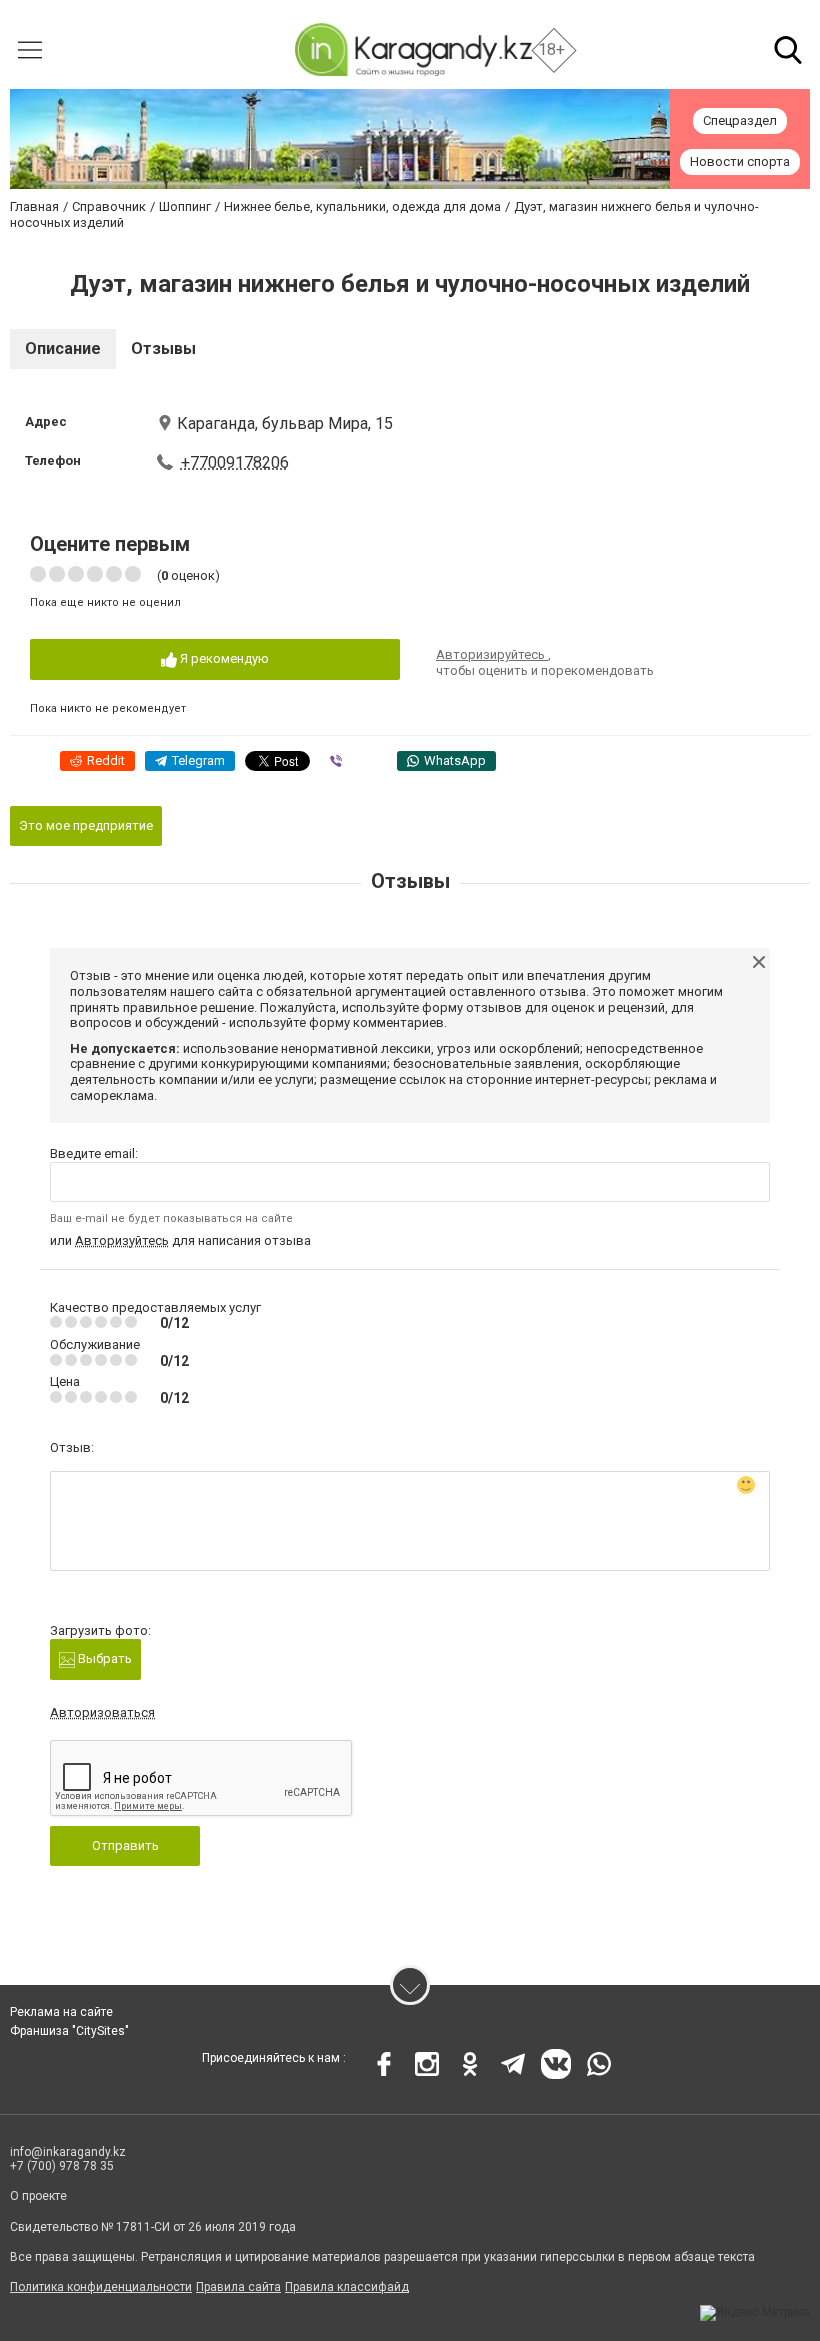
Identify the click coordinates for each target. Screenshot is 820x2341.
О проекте (38, 2196)
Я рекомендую (223, 658)
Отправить (125, 1845)
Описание (63, 348)
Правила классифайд (347, 2287)
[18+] (412, 49)
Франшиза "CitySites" (69, 2031)
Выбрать (103, 1658)
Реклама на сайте (61, 2012)
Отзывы (163, 348)
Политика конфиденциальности (101, 2287)
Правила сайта (238, 2287)
